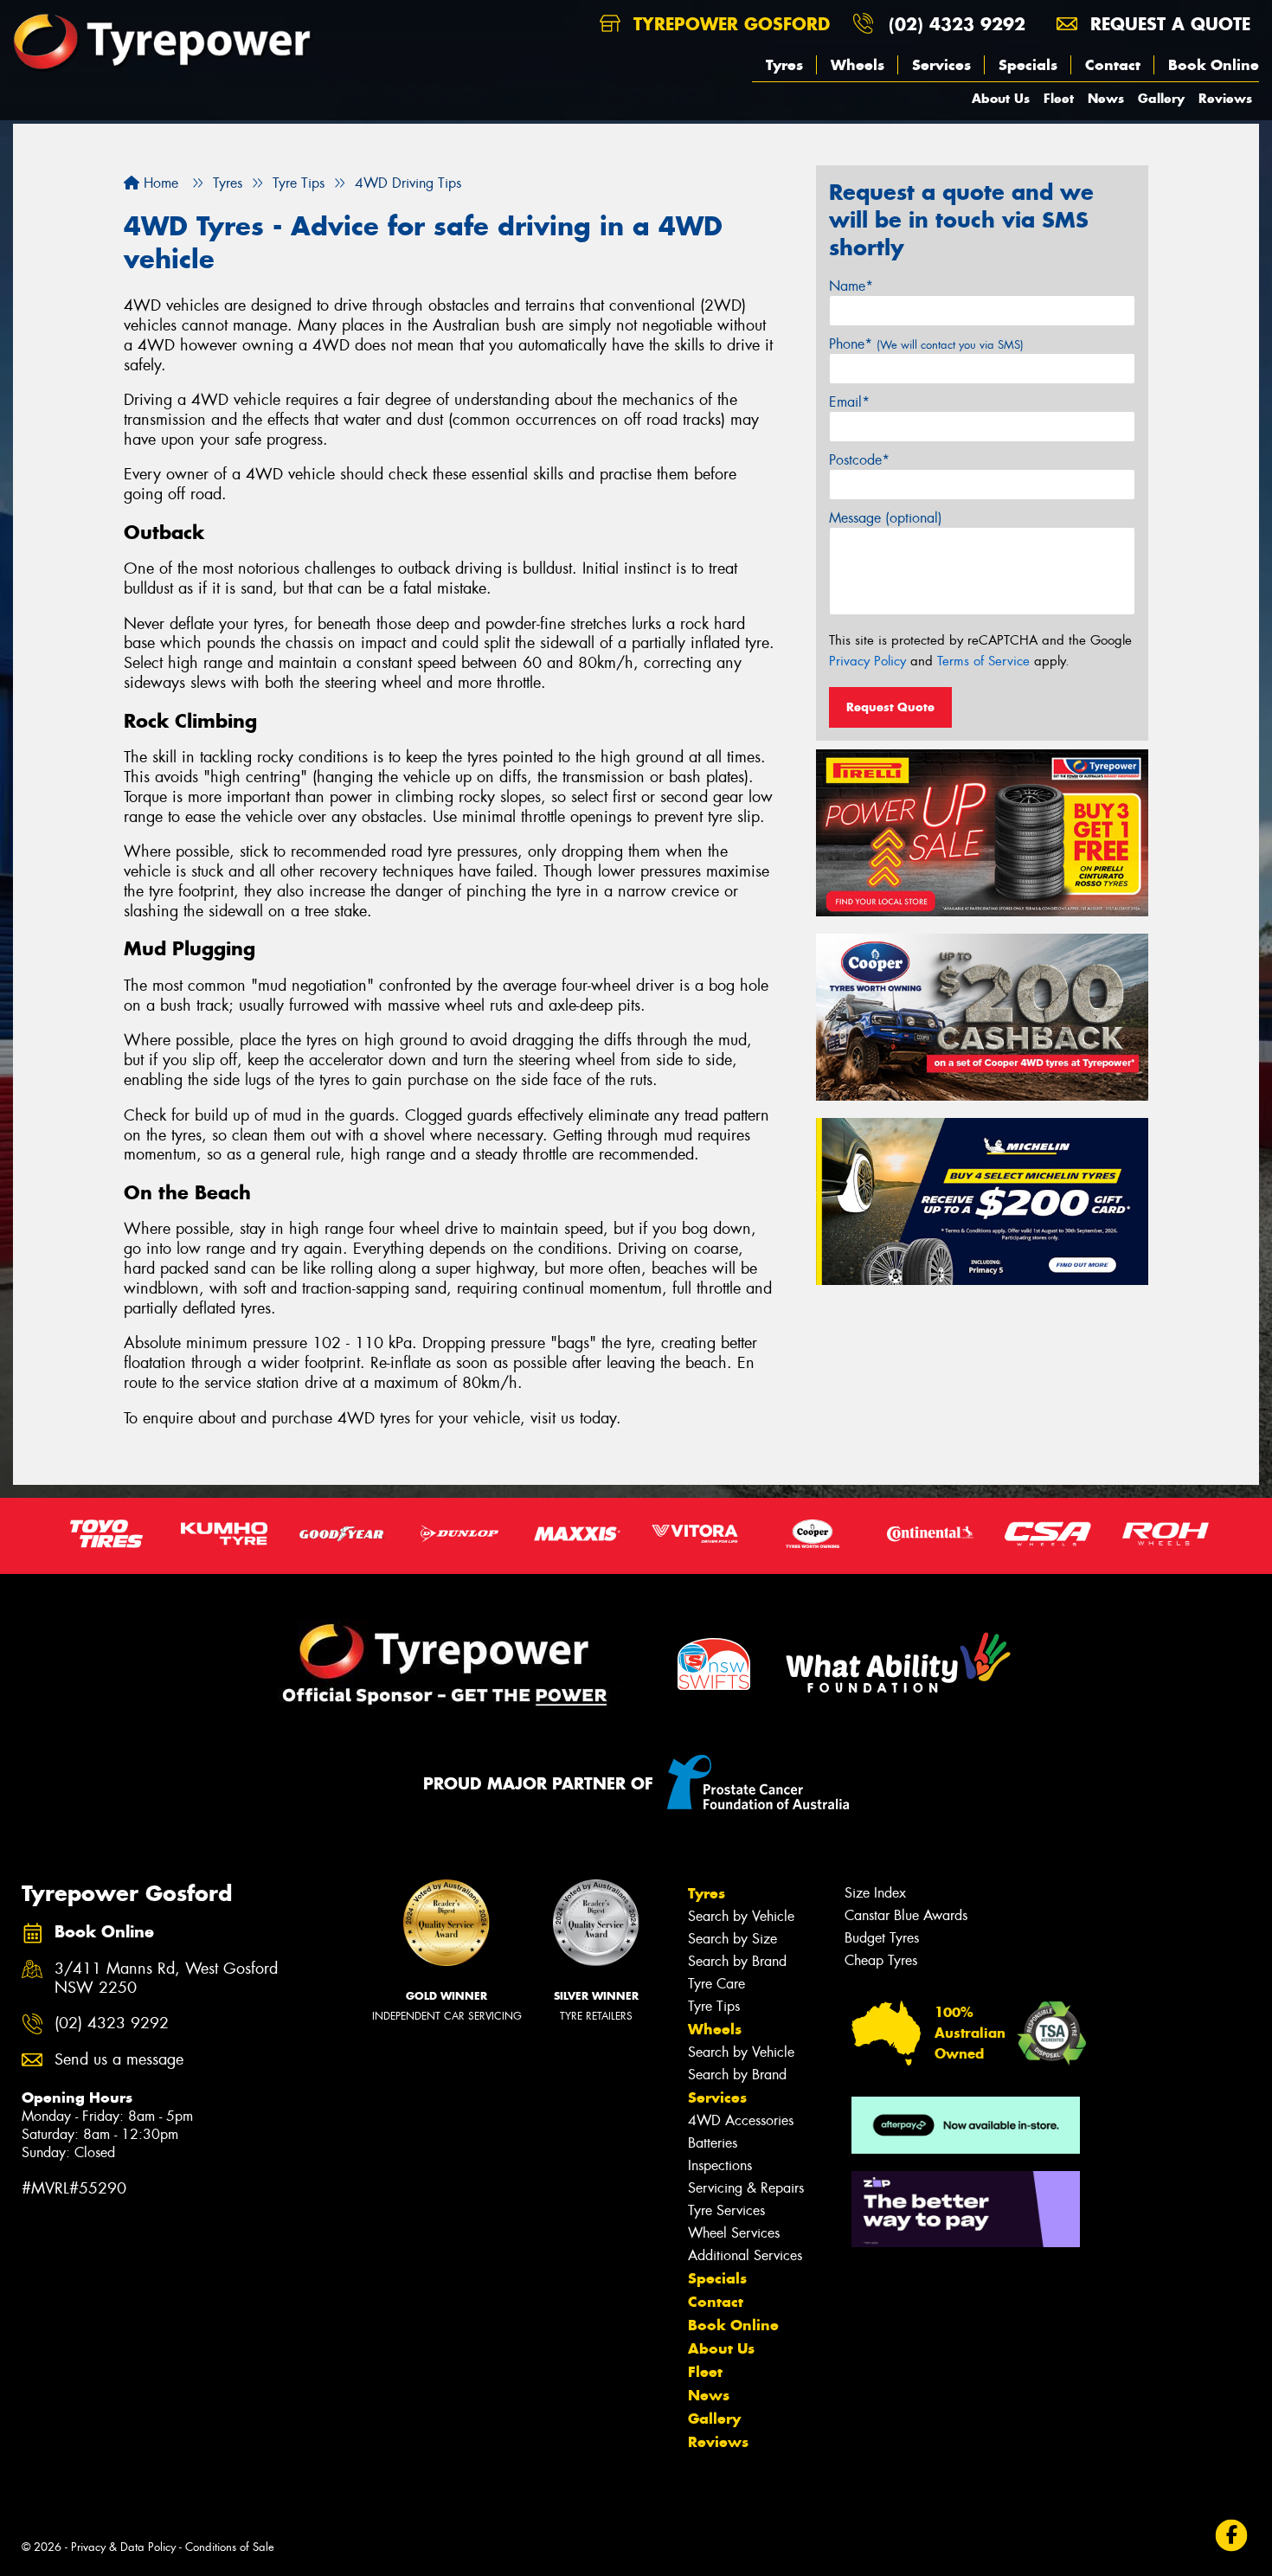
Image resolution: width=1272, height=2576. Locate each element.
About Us (1001, 98)
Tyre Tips (714, 2006)
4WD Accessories (741, 2120)
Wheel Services (734, 2233)
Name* (851, 286)
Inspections (720, 2165)
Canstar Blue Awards (906, 1915)
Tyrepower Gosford (729, 24)
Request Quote (890, 707)
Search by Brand (737, 1961)
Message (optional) (886, 518)
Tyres (784, 65)
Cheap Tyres (881, 1960)
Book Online (1214, 65)
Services (941, 65)
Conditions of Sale (230, 2547)
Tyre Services (726, 2210)
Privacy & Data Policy (123, 2547)
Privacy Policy (867, 661)
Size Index (875, 1893)
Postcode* (859, 460)
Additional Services (745, 2255)
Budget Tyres (882, 1938)
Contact (1113, 65)
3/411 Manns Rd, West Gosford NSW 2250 (166, 1979)
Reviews (1225, 98)
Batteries (713, 2143)
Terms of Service (983, 661)
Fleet (1059, 98)
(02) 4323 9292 (957, 24)
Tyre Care (716, 1984)
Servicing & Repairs (746, 2188)
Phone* (926, 344)
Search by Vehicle (741, 1916)
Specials (1028, 65)
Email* (849, 402)
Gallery (1161, 98)
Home (159, 183)
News (1106, 98)
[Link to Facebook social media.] (1232, 2536)
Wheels (858, 65)
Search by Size (732, 1939)
